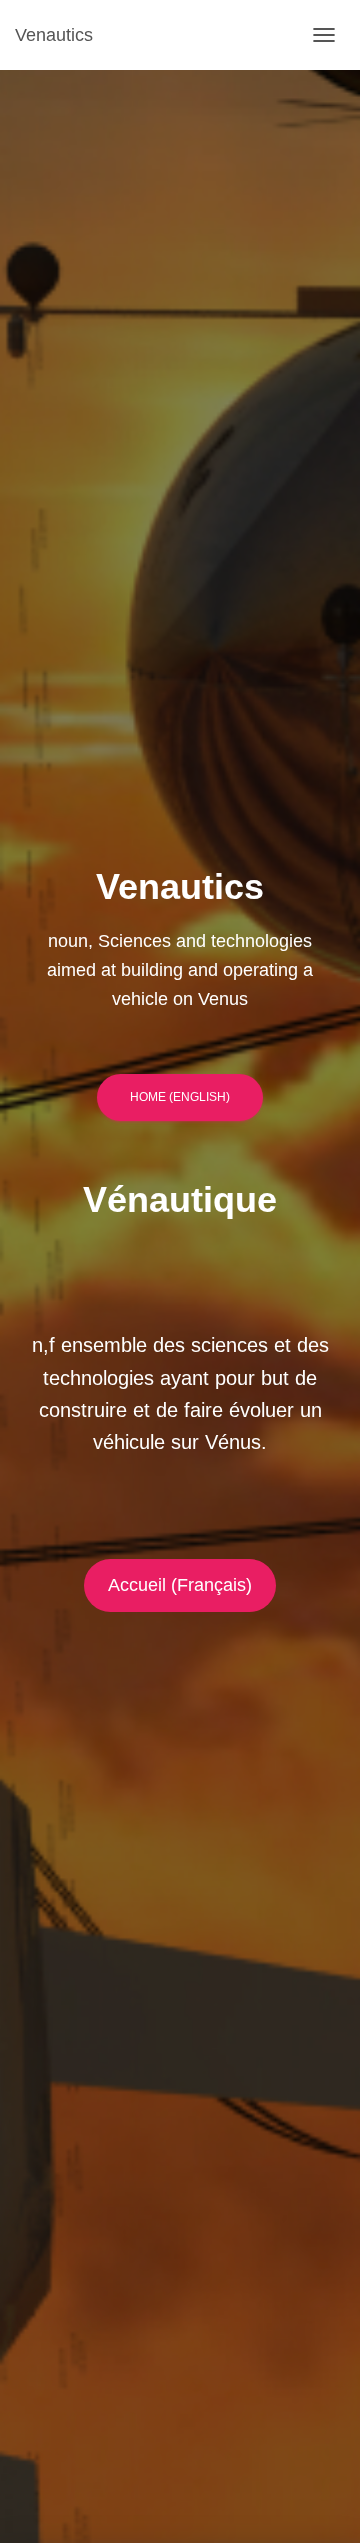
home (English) (180, 1097)
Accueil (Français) (180, 1585)
